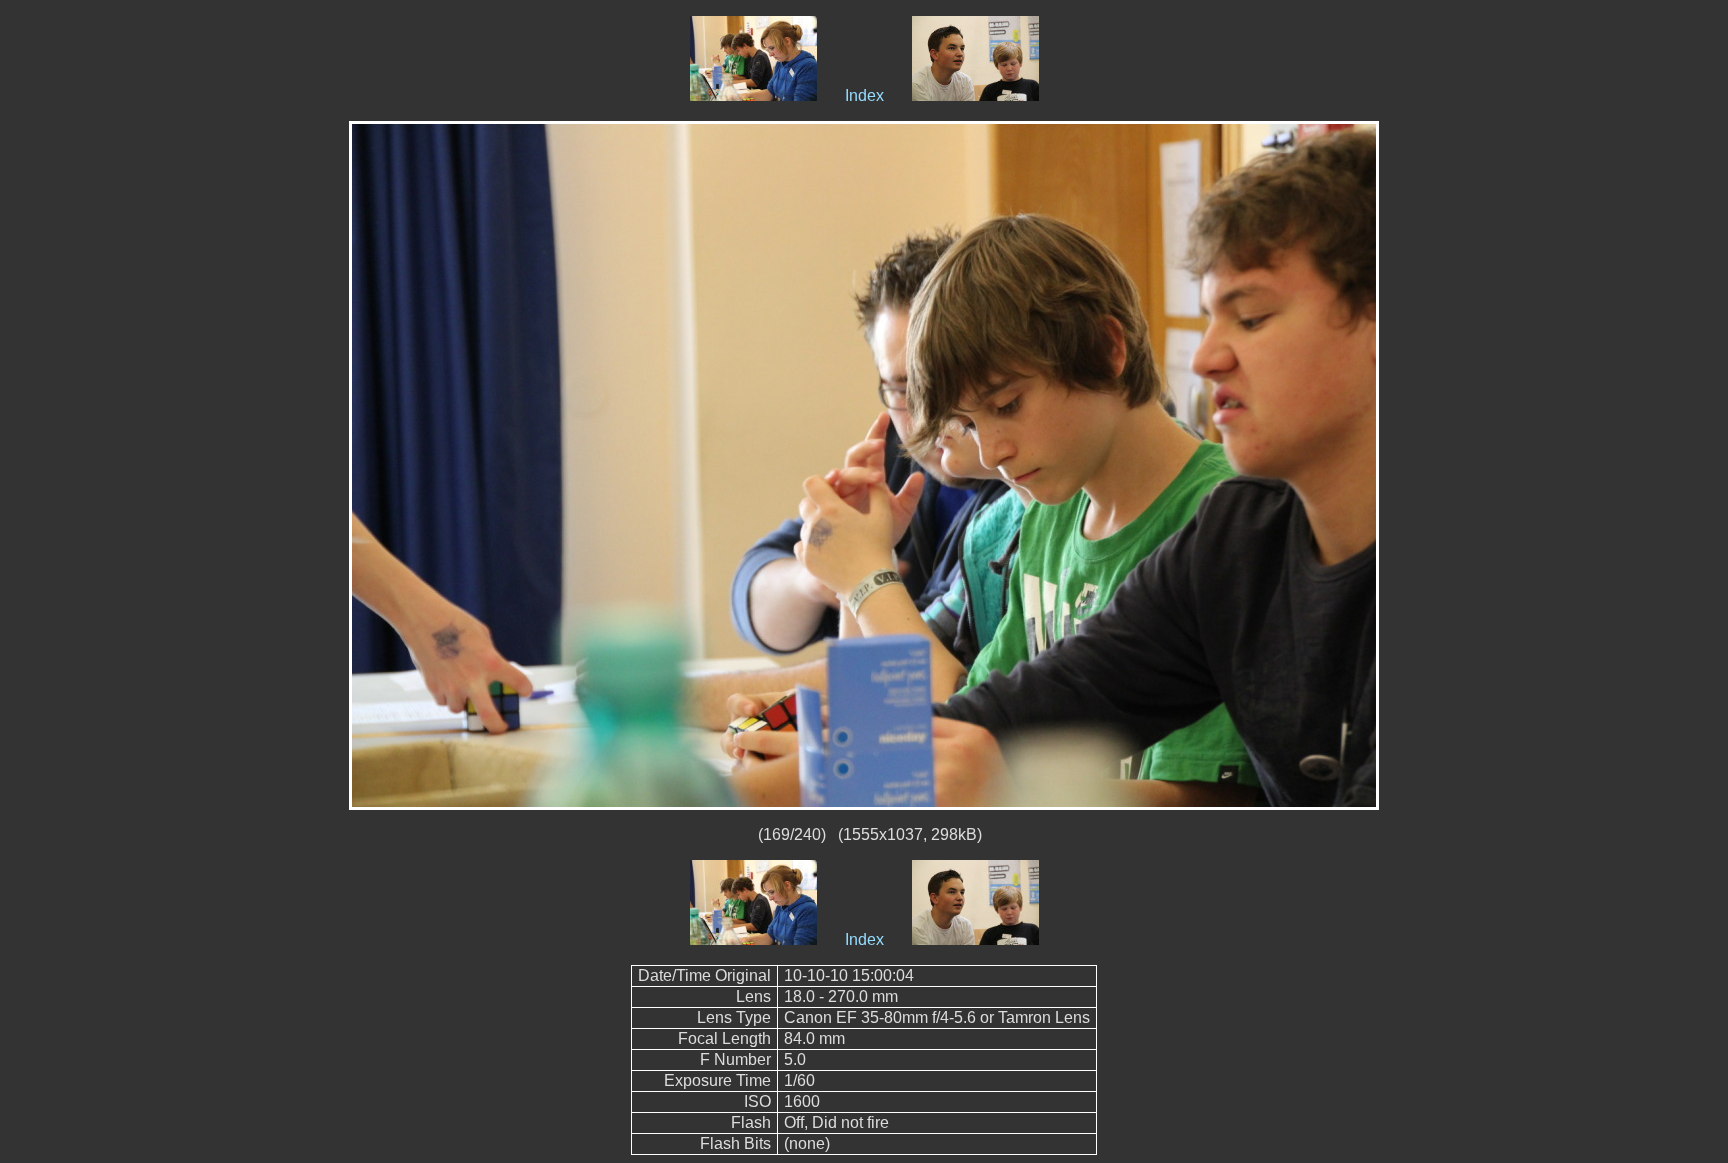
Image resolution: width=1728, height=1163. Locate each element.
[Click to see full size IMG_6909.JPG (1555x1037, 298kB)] (864, 464)
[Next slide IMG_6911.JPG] (975, 95)
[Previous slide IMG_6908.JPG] (753, 95)
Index (864, 95)
